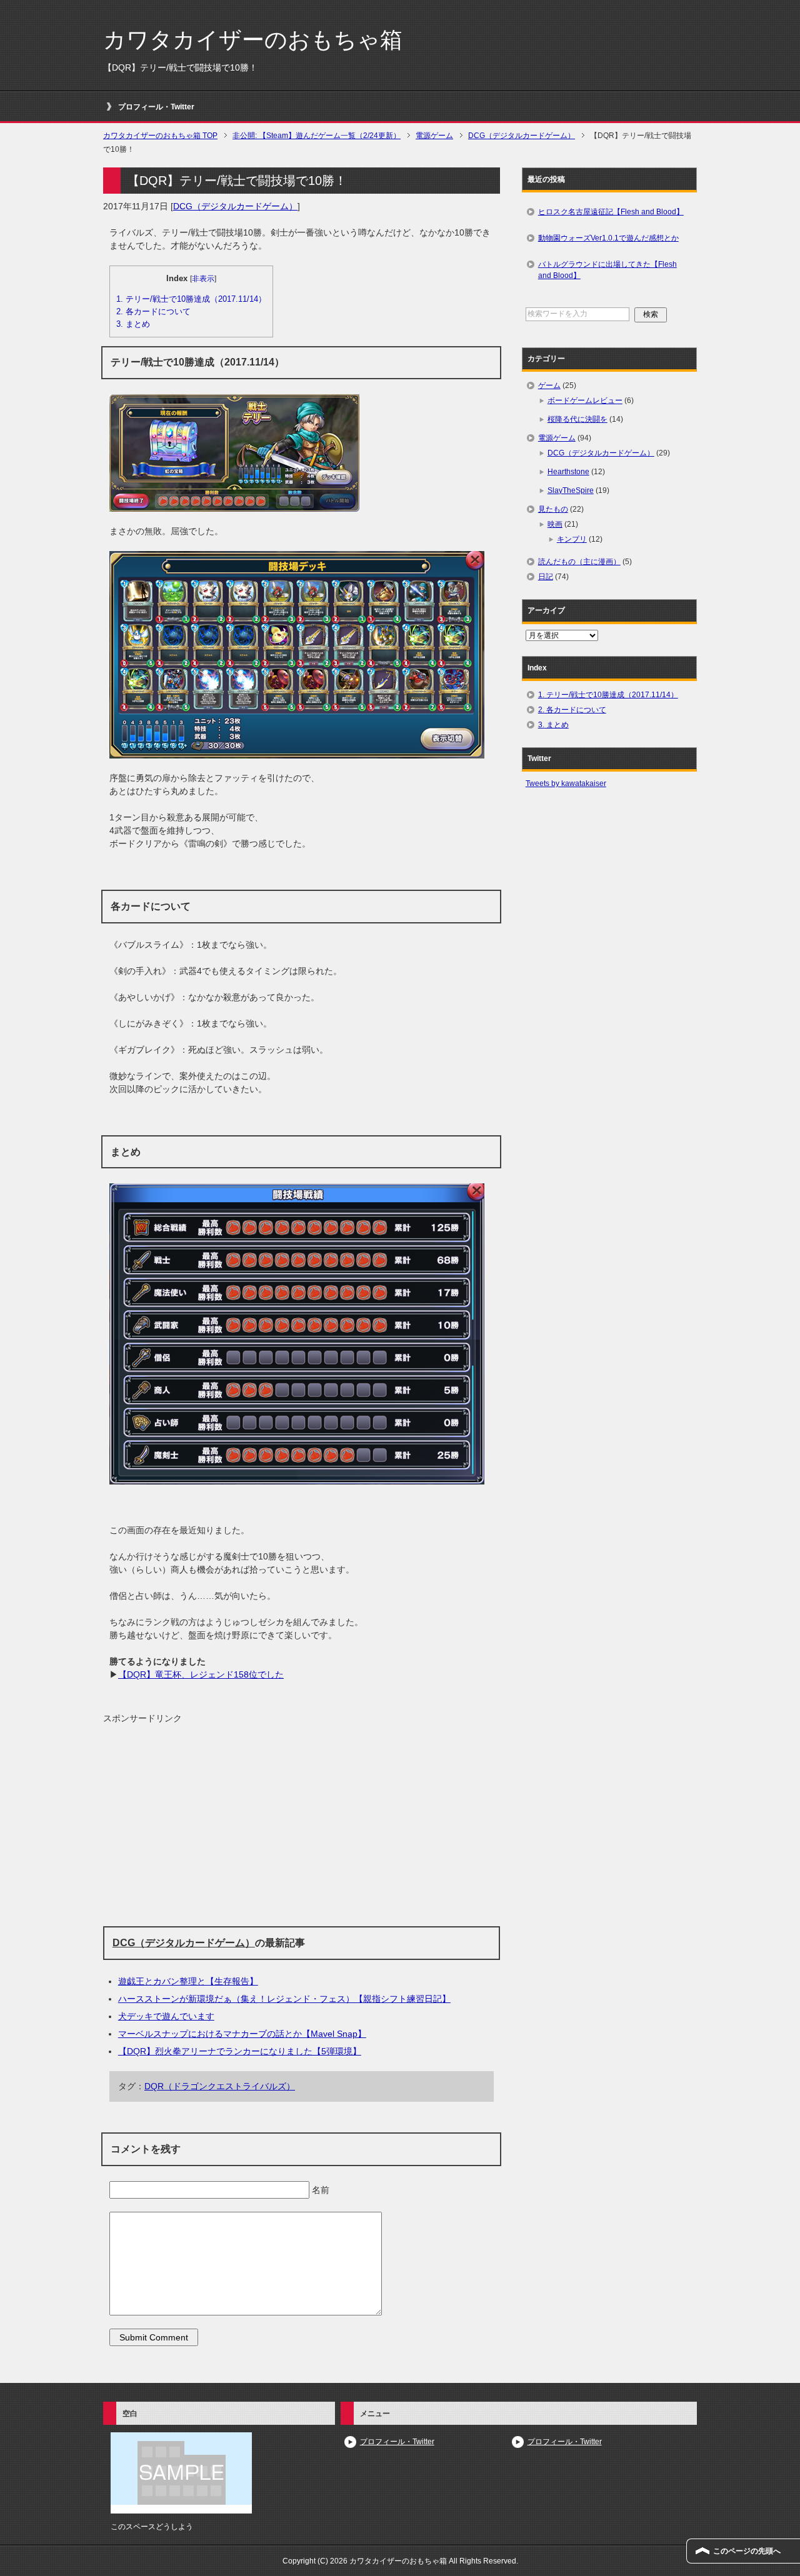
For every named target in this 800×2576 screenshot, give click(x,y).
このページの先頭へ (747, 2551)
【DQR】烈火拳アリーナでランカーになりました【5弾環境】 (240, 2051)
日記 (546, 577)
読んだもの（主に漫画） (579, 562)
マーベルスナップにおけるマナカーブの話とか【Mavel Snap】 (242, 2034)
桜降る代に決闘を (577, 419)
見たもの (553, 509)
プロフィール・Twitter (156, 107)
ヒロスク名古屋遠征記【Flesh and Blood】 (611, 212)
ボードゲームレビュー (585, 400)
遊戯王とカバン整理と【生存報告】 (188, 1981)
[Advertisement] (302, 1826)
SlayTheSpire (571, 490)
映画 (555, 524)
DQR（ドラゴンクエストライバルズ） (220, 2086)
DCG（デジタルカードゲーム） (235, 206)
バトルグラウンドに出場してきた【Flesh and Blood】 (607, 270)
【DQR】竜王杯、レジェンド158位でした (201, 1674)
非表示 (203, 279)
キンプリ (572, 539)
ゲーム (549, 385)
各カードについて (153, 311)
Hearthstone (568, 472)
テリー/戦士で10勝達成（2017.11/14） (191, 299)
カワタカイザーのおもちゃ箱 (253, 40)
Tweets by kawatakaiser (566, 783)
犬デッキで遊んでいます (166, 2016)
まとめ (133, 324)
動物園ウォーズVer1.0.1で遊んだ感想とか (608, 238)
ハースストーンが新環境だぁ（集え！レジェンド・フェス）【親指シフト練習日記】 (284, 1999)
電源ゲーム (557, 438)
